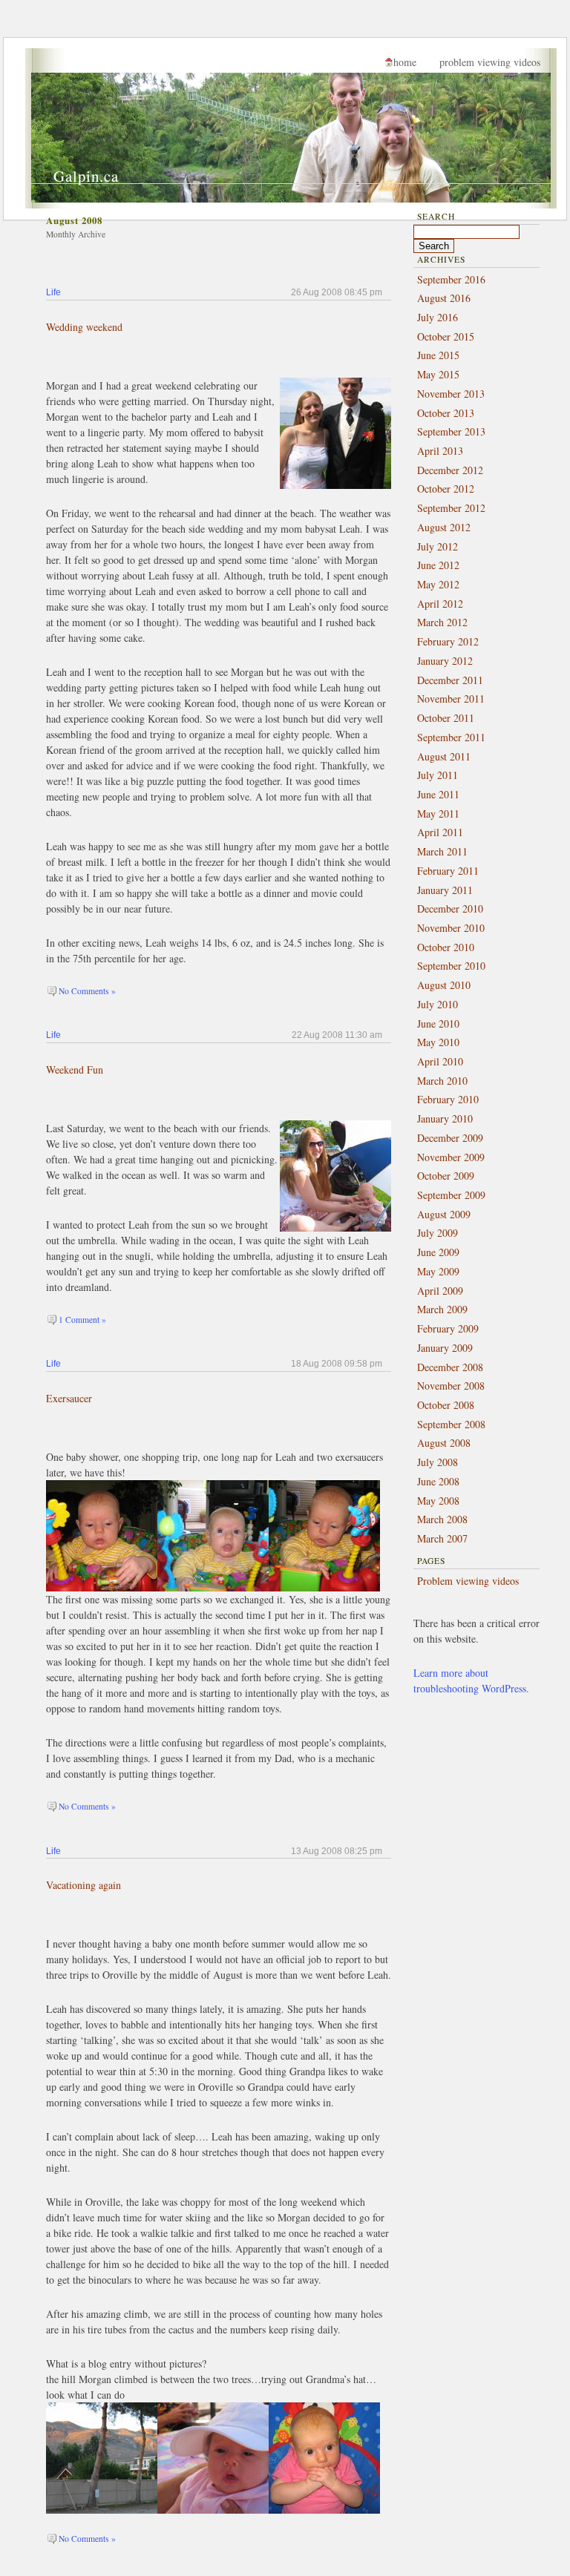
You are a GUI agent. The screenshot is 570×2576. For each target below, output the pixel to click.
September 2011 (451, 737)
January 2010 (445, 1118)
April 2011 (440, 832)
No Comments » (87, 991)
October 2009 (446, 1176)
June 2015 (438, 355)
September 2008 (451, 1424)
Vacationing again (83, 1885)
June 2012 (438, 565)
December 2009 (450, 1138)
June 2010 (438, 1023)
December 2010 (450, 908)
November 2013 (451, 394)
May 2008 (438, 1501)
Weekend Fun (75, 1069)
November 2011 (451, 699)
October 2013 (446, 413)
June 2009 (438, 1252)
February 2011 (448, 871)
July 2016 (438, 317)
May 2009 (438, 1271)
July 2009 (438, 1233)
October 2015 (446, 336)
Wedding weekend (84, 327)
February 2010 (448, 1099)
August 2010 (444, 985)
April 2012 (440, 604)
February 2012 (448, 641)
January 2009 (445, 1348)
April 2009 (440, 1291)
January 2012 (445, 661)
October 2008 (446, 1405)
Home (405, 62)
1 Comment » (82, 1320)
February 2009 (448, 1328)
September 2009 (451, 1195)
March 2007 (442, 1538)
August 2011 (444, 756)
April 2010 (440, 1061)
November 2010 (451, 928)
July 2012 (438, 546)
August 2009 (444, 1214)
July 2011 (438, 775)
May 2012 (438, 584)
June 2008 (438, 1481)
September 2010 (451, 966)
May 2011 (438, 814)
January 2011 (445, 890)
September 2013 (451, 431)
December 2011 (450, 680)
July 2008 (438, 1462)
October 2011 (446, 718)
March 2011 (442, 851)
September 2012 (451, 508)
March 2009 (442, 1309)
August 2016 (444, 298)
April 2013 (440, 451)
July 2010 (438, 1004)
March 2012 (442, 622)
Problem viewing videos (490, 62)
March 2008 (442, 1519)
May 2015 (438, 374)
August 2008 (444, 1443)
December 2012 (450, 470)
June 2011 (438, 794)
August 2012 (444, 527)
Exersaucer (69, 1398)
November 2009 (451, 1157)
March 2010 (442, 1081)
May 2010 (438, 1042)
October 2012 (446, 489)
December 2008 (450, 1367)
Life (53, 292)
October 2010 (446, 947)
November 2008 (451, 1386)
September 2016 (451, 279)
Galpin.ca (86, 176)
